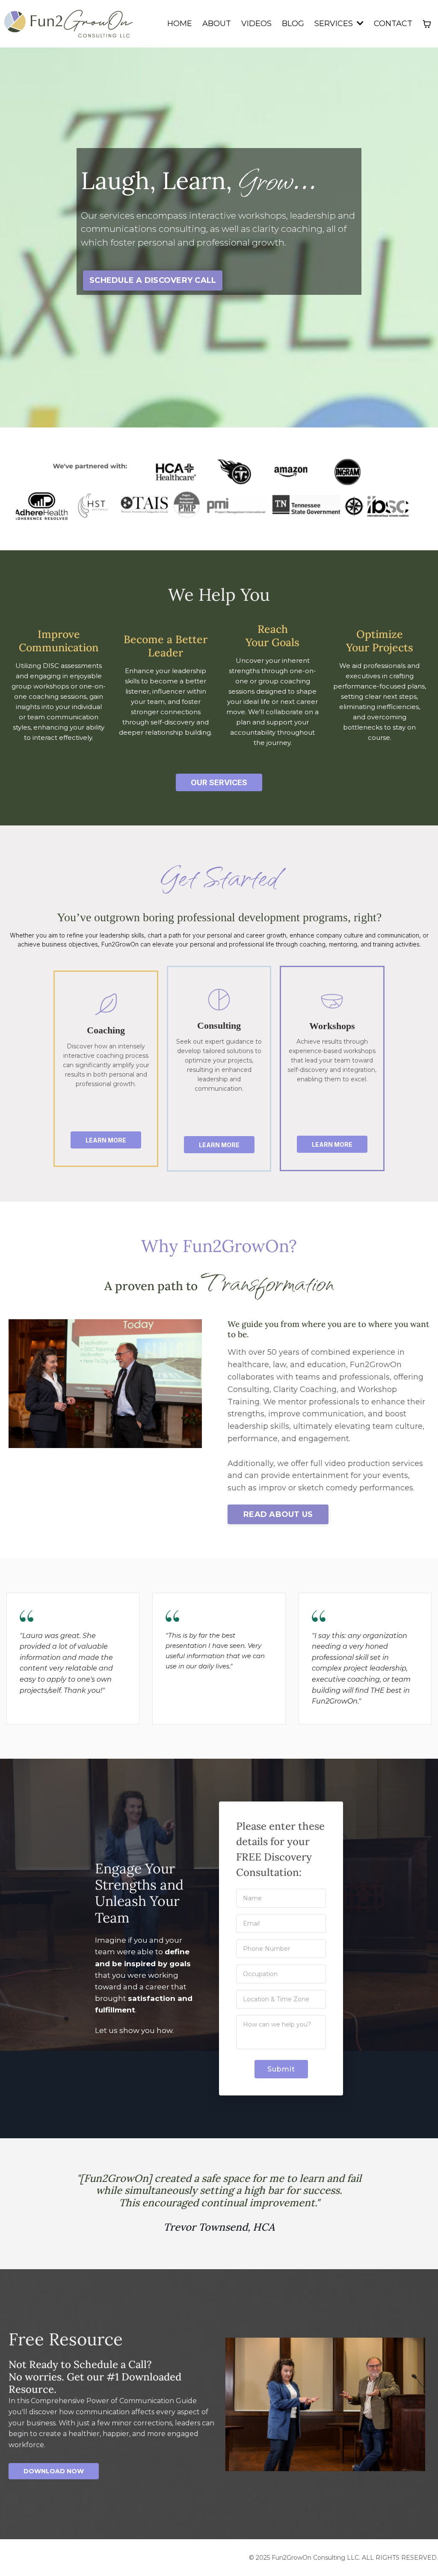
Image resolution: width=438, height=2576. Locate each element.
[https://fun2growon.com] (68, 24)
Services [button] (335, 24)
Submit (281, 2069)
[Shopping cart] (427, 24)
